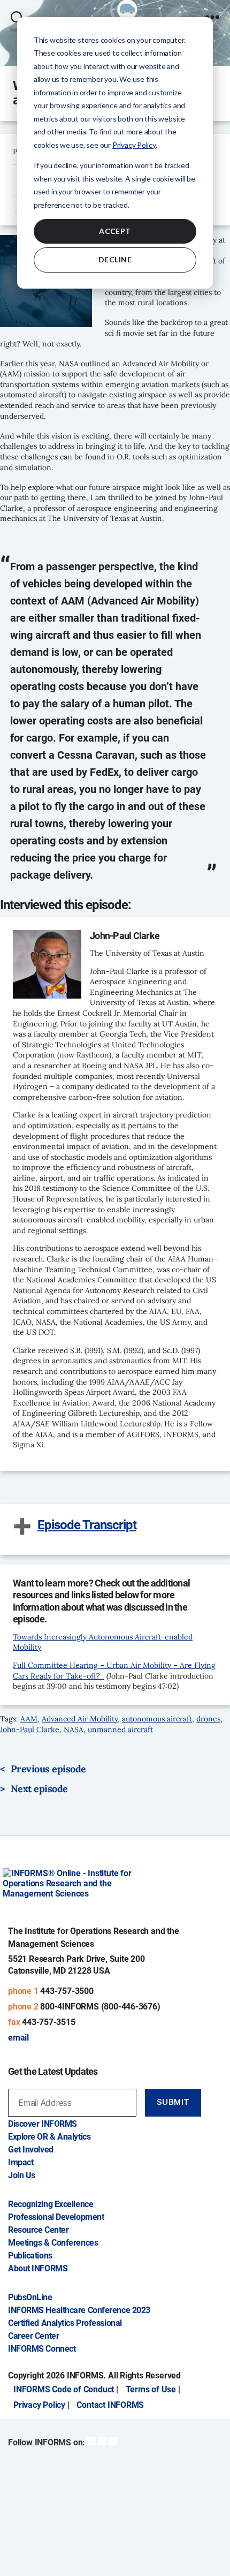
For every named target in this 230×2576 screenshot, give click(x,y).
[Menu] (212, 12)
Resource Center (38, 2230)
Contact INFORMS (110, 2405)
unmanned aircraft (120, 1729)
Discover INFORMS (43, 2124)
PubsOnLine (30, 2297)
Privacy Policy (134, 145)
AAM (29, 1719)
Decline (115, 259)
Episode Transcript (87, 1525)
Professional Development (56, 2217)
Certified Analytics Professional (65, 2323)
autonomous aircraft (157, 1719)
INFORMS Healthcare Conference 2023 (79, 2310)
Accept (115, 231)
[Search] (17, 12)
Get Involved (31, 2150)
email (18, 2038)
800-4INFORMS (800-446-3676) (100, 2007)
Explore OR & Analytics (49, 2137)
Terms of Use (151, 2389)
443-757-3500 (67, 1991)
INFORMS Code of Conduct (64, 2389)
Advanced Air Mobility (80, 1719)
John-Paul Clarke (30, 1729)
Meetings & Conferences (53, 2243)
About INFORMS (38, 2268)
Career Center (33, 2336)
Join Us (22, 2175)
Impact (21, 2162)
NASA (74, 1729)
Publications (30, 2256)
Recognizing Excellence (51, 2204)
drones (208, 1719)
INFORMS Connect (42, 2349)
